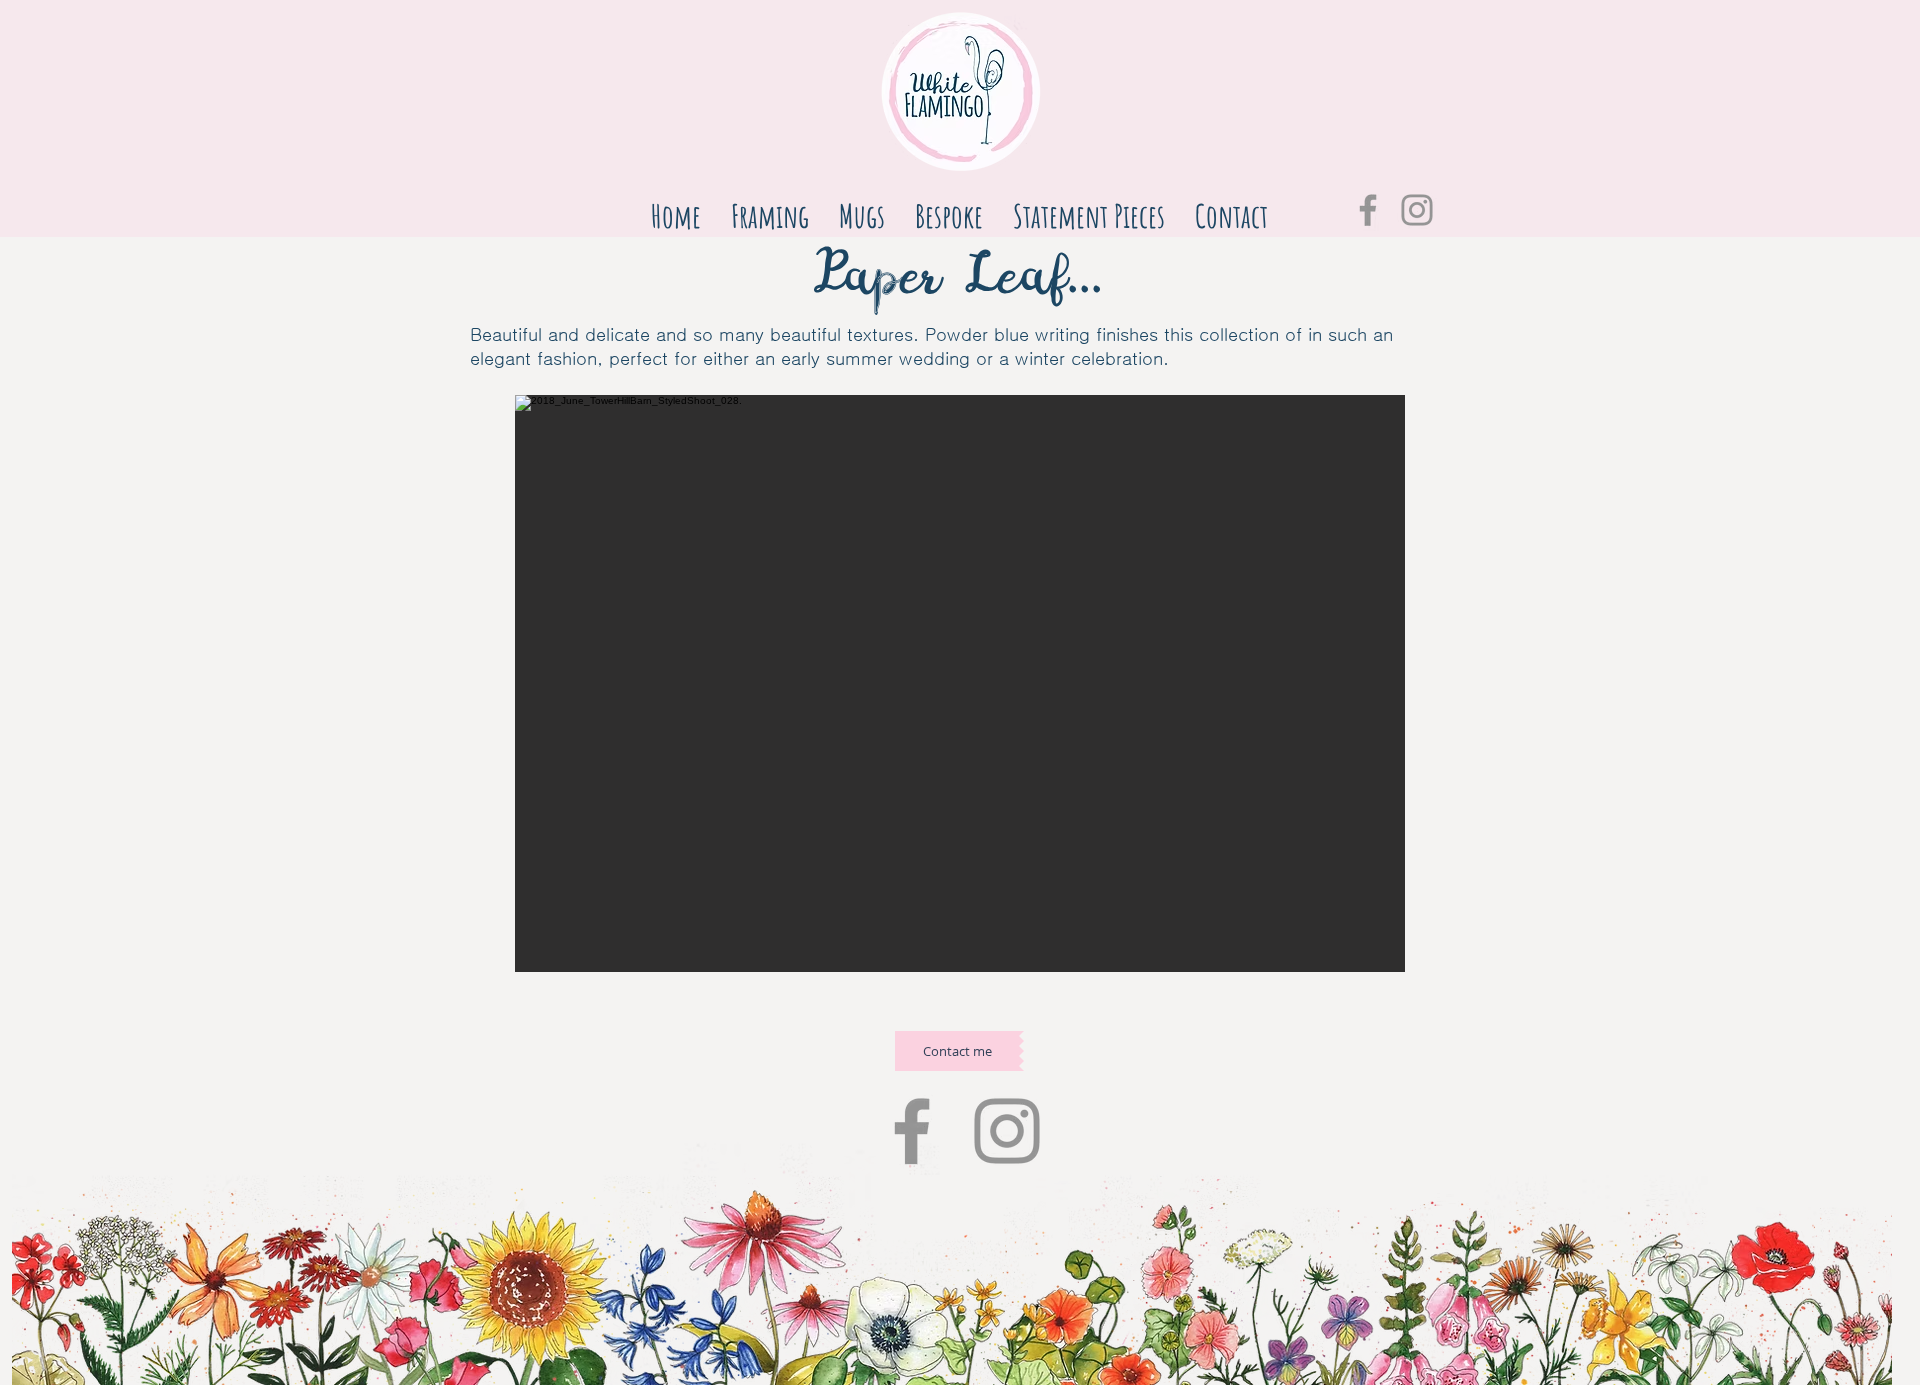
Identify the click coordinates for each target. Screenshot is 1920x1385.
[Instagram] (1417, 210)
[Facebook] (1368, 210)
